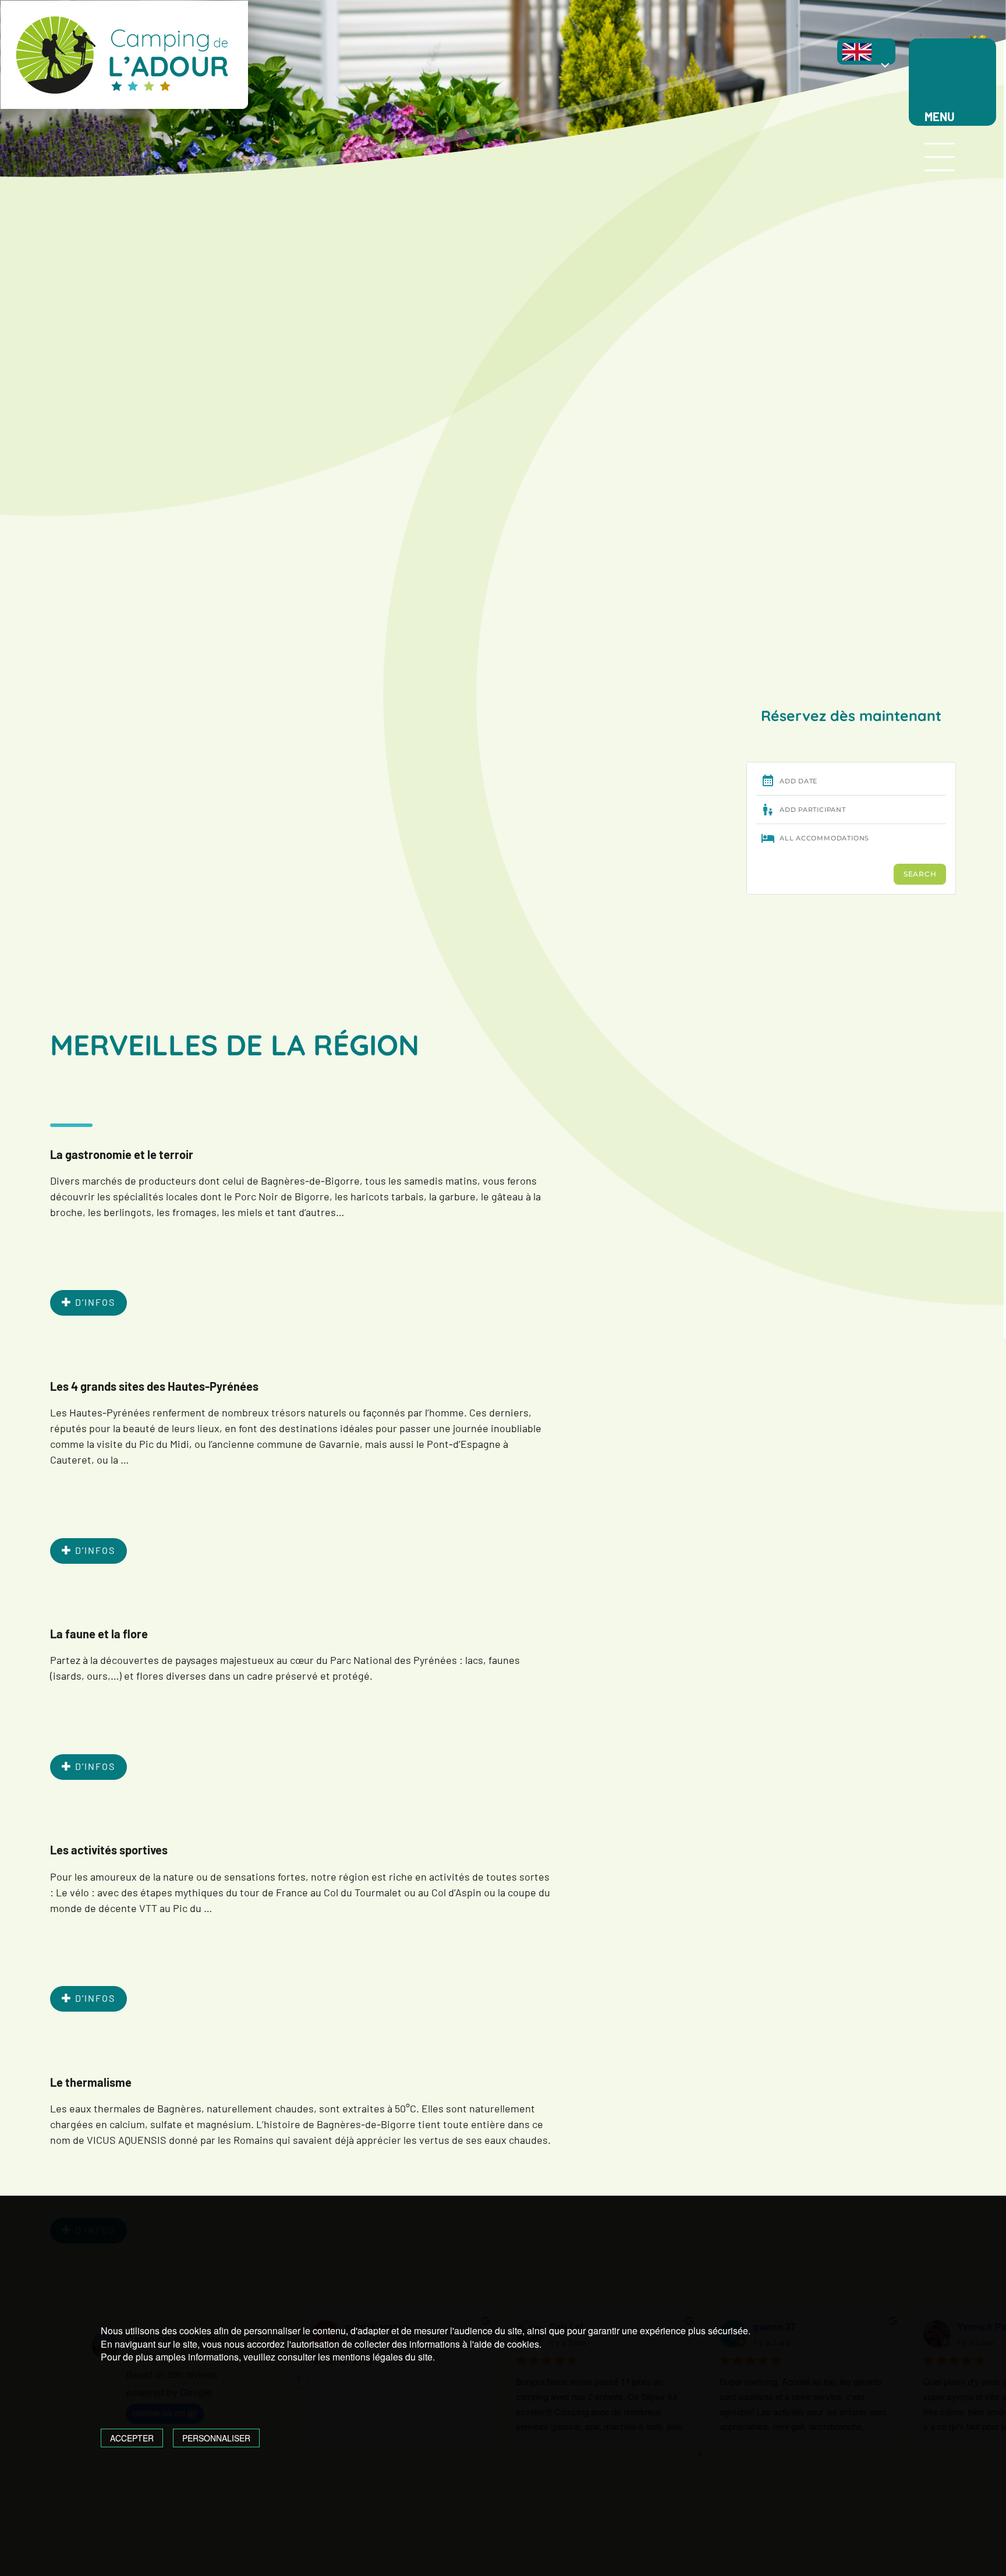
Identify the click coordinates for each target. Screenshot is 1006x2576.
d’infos (94, 1302)
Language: (871, 58)
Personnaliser (216, 2438)
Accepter (132, 2438)
